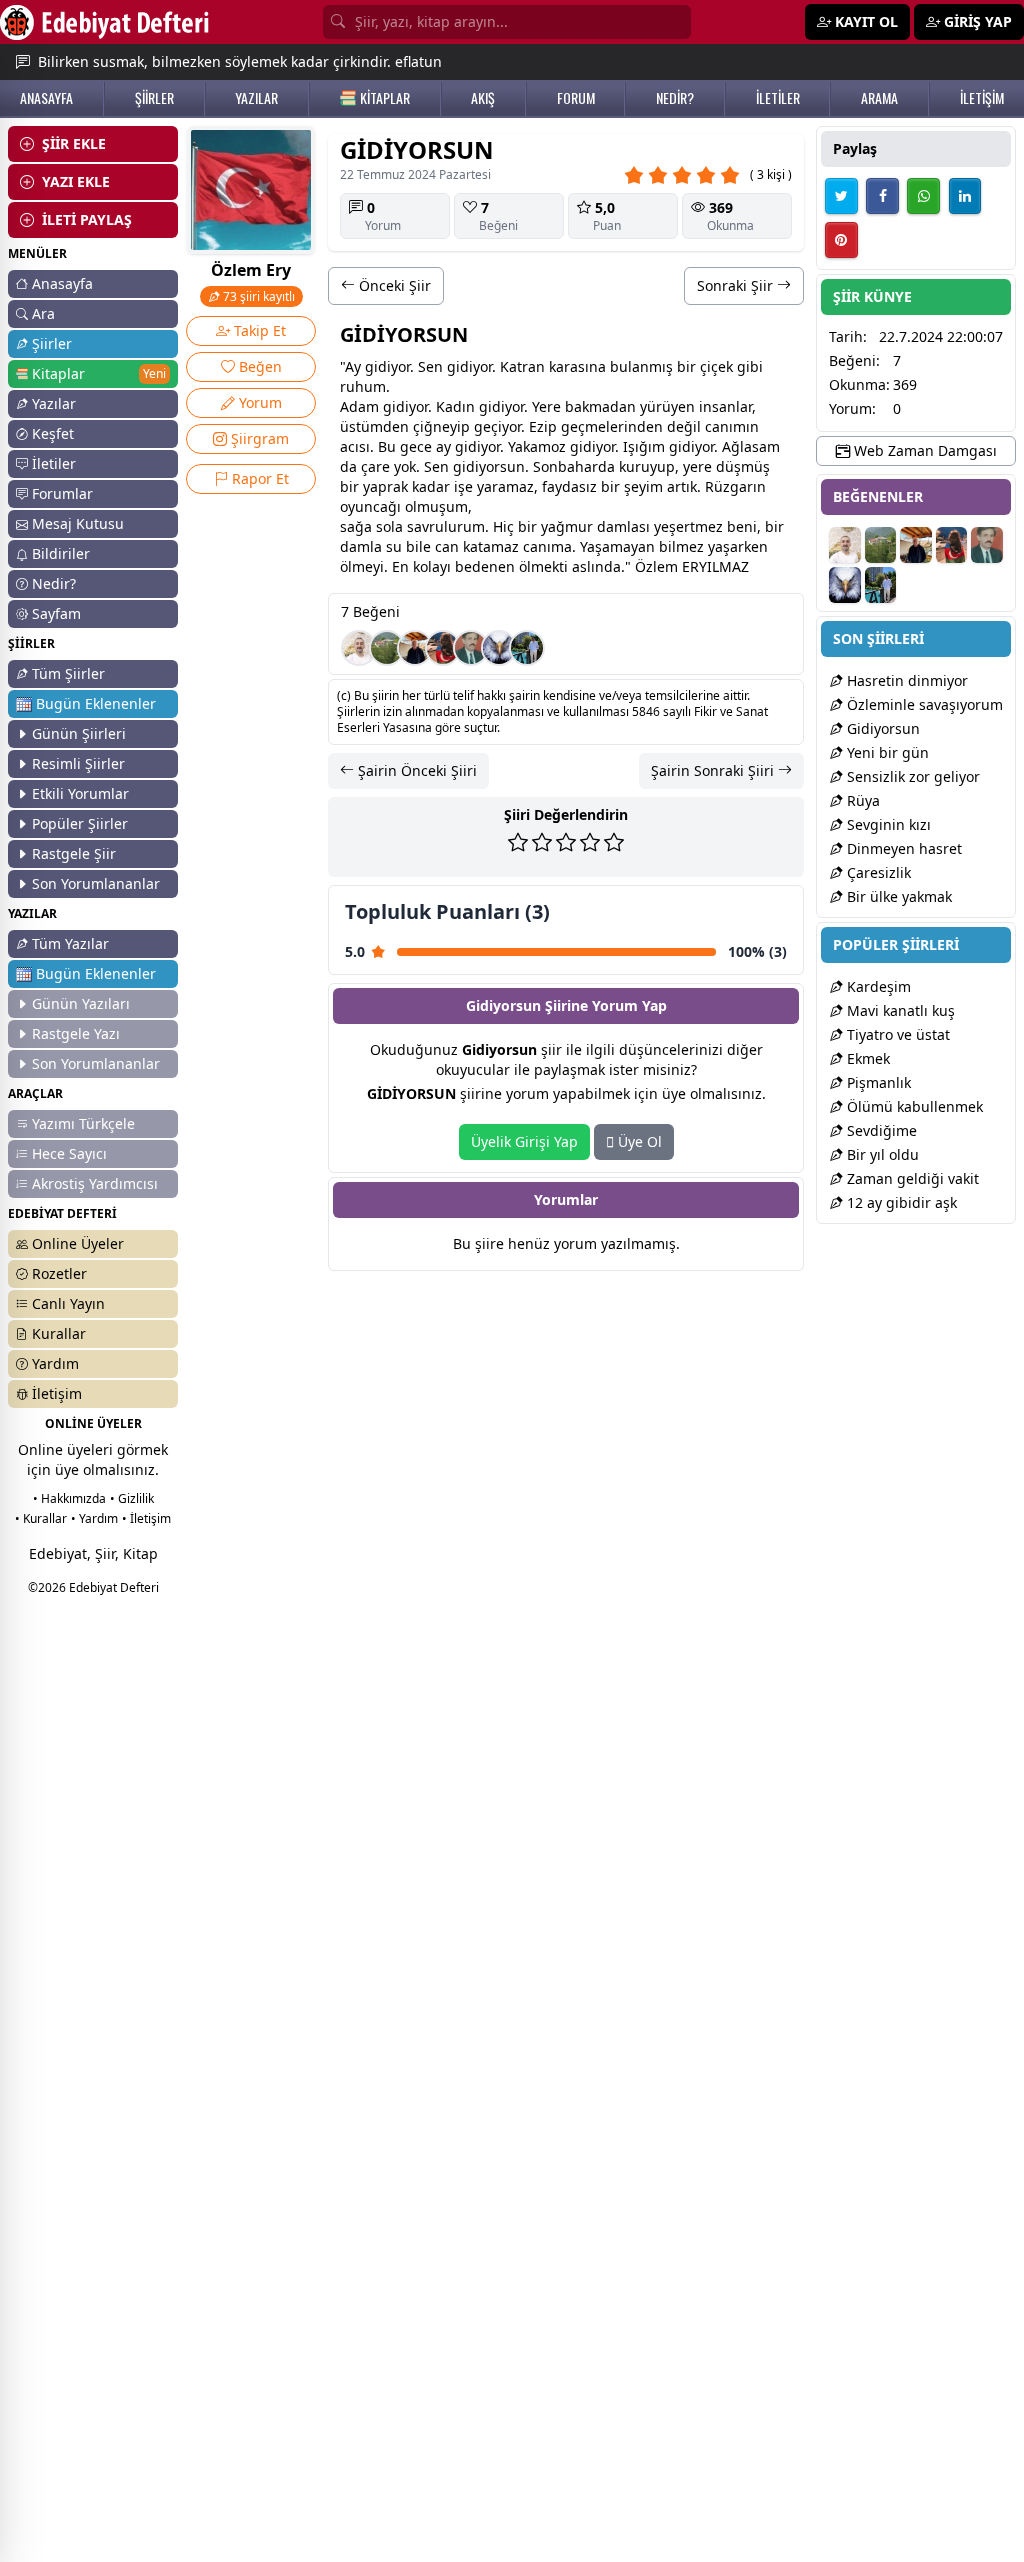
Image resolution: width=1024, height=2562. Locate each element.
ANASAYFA (46, 98)
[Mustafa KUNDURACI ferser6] (499, 648)
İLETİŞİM (982, 98)
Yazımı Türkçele (83, 1123)
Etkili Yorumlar (80, 793)
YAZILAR (256, 98)
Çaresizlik (877, 872)
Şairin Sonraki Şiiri (714, 770)
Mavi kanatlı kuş (899, 1010)
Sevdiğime (880, 1130)
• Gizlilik (132, 1498)
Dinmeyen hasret (902, 848)
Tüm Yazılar (70, 943)
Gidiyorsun (881, 728)
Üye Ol (638, 1141)
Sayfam (56, 613)
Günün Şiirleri (79, 733)
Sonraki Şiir (737, 285)
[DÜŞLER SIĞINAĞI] (415, 648)
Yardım (55, 1363)
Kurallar (59, 1333)
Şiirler (52, 343)
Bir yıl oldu (881, 1154)
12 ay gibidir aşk (900, 1202)
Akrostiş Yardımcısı (95, 1183)
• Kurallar (41, 1518)
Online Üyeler (78, 1243)
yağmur (567, 526)
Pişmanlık (877, 1082)
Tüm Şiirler (68, 673)
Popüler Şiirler (80, 823)
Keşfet (53, 433)
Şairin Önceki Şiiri (415, 770)
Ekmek (866, 1058)
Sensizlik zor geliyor (911, 776)
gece (416, 446)
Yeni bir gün (886, 752)
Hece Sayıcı (69, 1153)
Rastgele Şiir (74, 853)
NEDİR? (675, 98)
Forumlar (62, 493)
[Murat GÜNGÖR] (527, 648)
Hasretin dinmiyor (905, 680)
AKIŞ (483, 98)
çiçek (716, 366)
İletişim (57, 1393)
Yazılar (54, 403)
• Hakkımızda (69, 1498)
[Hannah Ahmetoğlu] (443, 648)
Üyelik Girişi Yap (524, 1141)
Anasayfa (62, 283)
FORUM (576, 98)
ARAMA (879, 98)
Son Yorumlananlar (96, 883)
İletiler (54, 463)
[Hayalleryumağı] (387, 648)
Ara (43, 313)
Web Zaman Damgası (923, 450)
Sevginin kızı (887, 824)
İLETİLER (778, 98)
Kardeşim (877, 986)
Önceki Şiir (393, 285)
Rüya (861, 800)
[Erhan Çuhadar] (359, 648)
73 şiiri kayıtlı (257, 296)
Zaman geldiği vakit (911, 1178)
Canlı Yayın (68, 1303)
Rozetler (59, 1273)
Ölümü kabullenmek (913, 1106)
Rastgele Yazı (76, 1033)
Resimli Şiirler (78, 763)
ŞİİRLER (154, 98)
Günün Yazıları (81, 1003)
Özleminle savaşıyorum (923, 704)
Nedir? (54, 583)
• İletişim (146, 1518)
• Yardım (94, 1518)
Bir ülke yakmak (897, 896)
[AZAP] (471, 648)
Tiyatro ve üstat (896, 1034)
